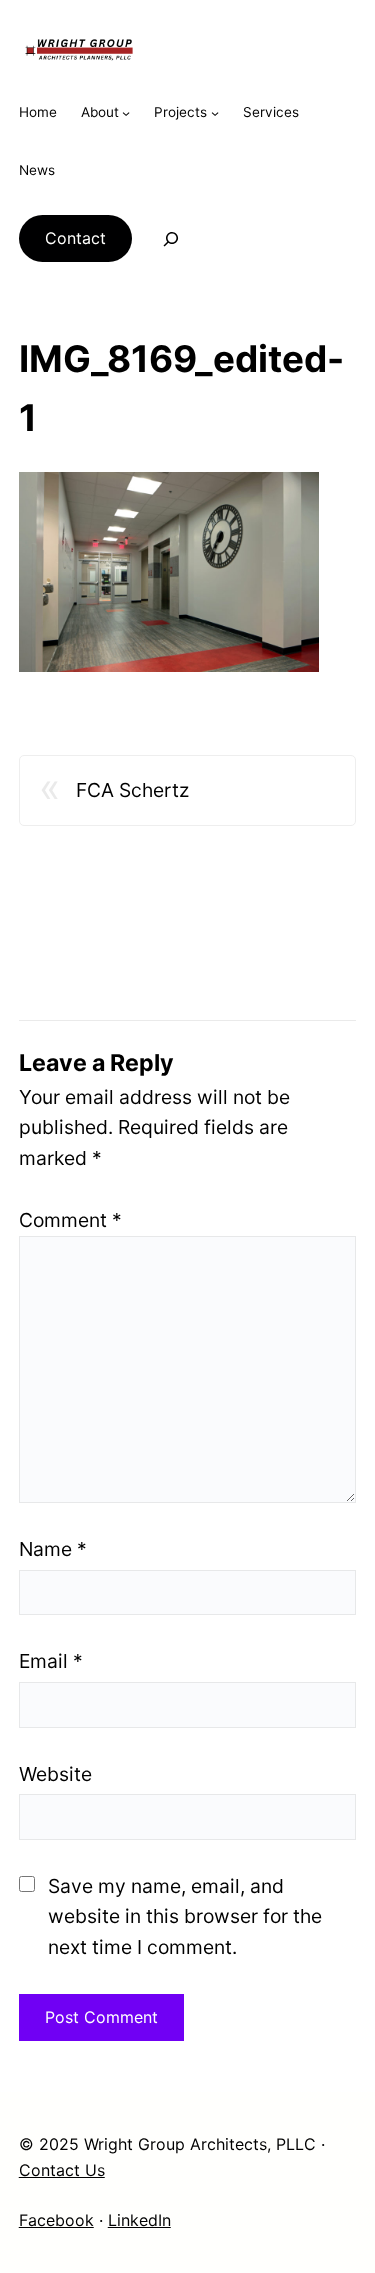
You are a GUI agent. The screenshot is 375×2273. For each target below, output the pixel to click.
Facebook (56, 2220)
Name (53, 1549)
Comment (70, 1220)
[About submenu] (126, 113)
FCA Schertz (132, 790)
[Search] (158, 239)
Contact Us (62, 2170)
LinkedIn (139, 2220)
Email (51, 1661)
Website (55, 1774)
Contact (75, 238)
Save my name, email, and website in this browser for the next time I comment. (185, 1916)
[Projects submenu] (215, 113)
